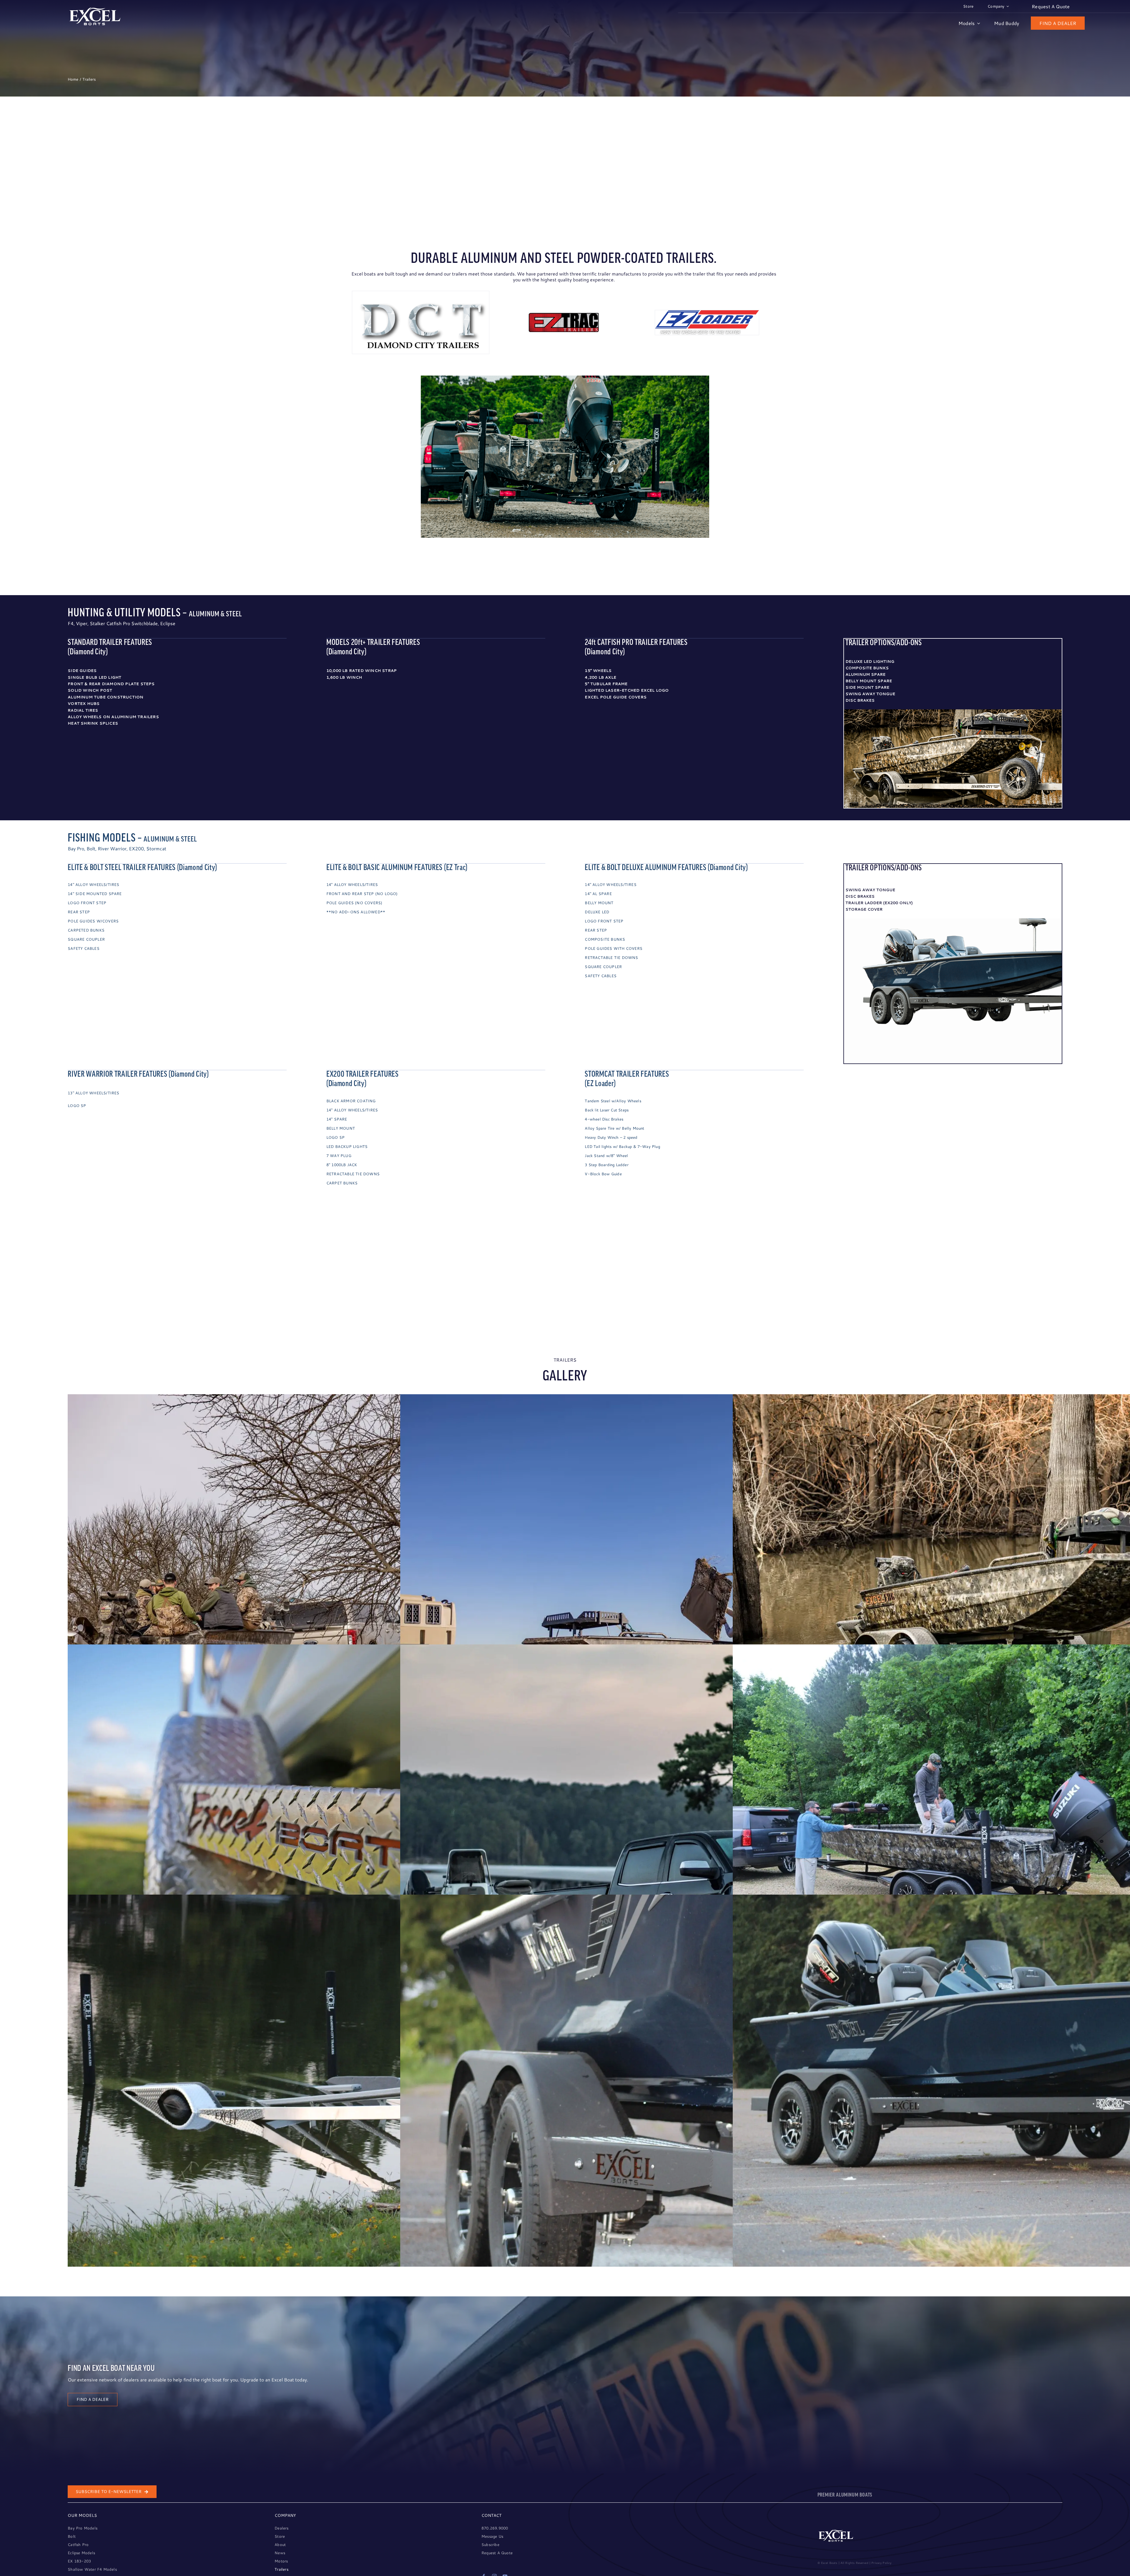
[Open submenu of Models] (977, 23)
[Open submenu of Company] (1007, 6)
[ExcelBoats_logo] (95, 9)
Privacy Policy (881, 2563)
